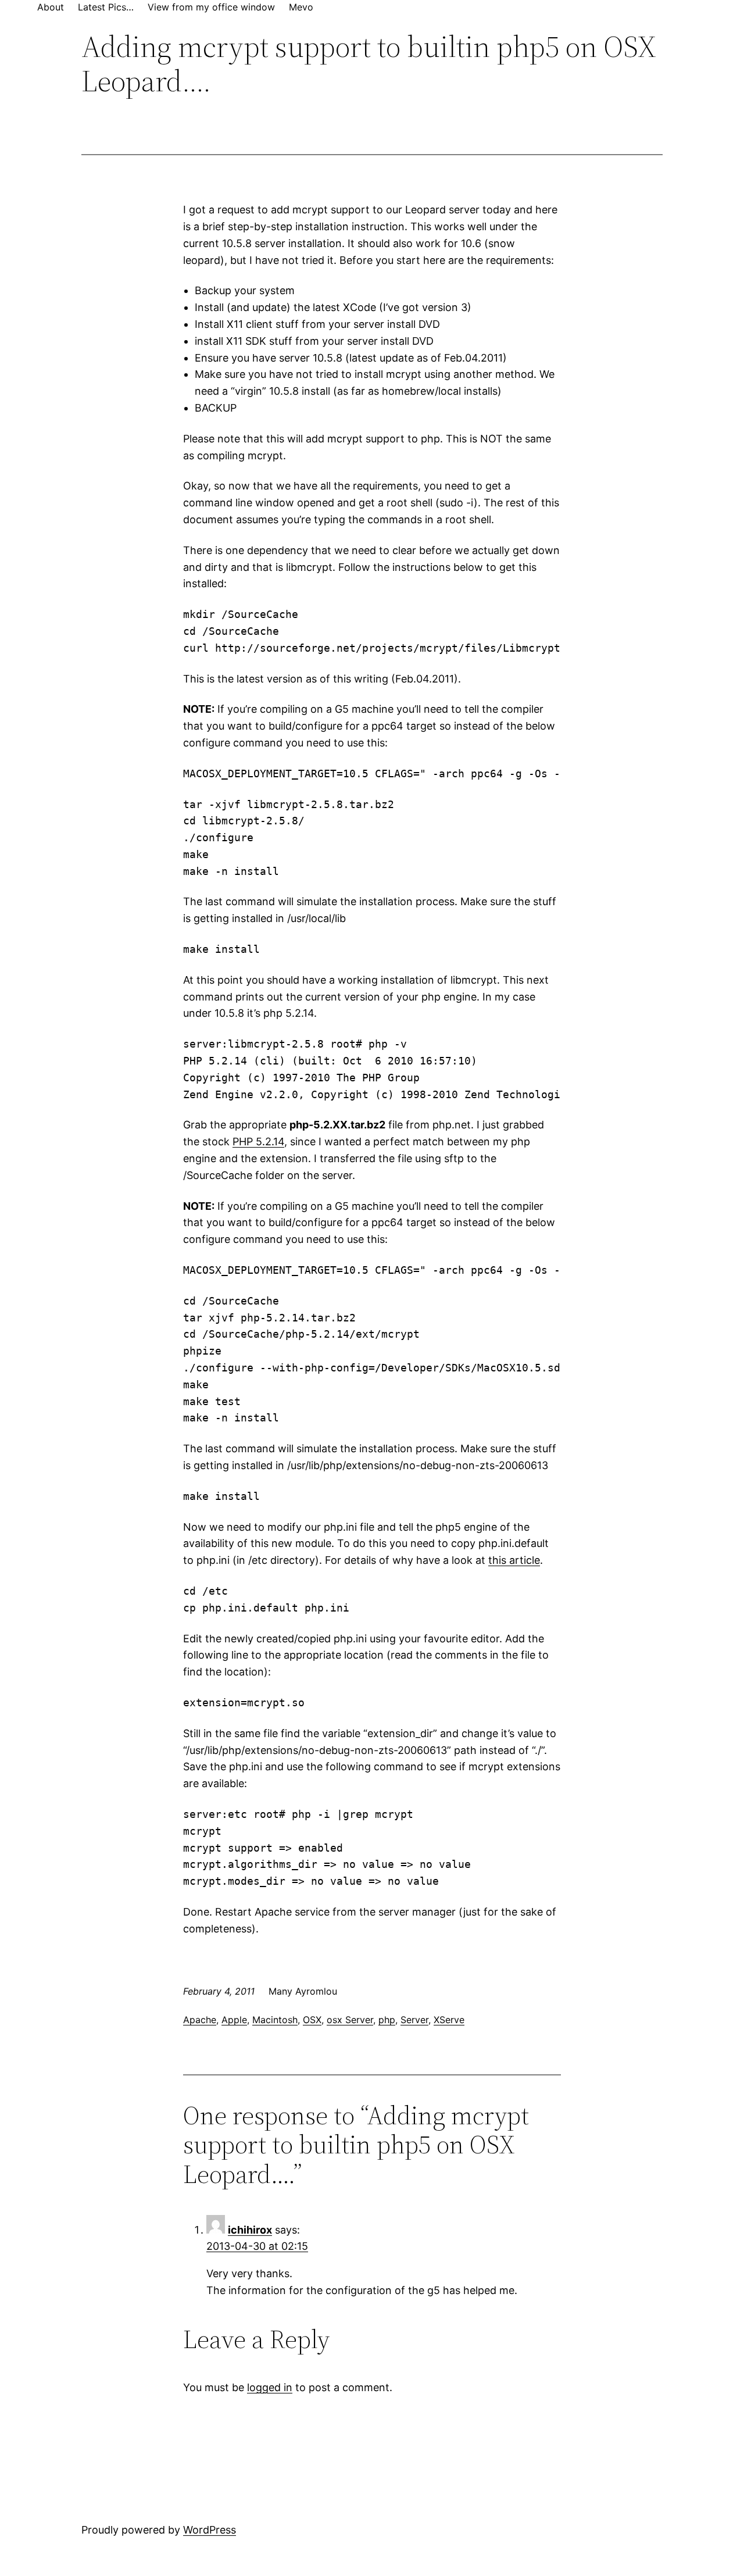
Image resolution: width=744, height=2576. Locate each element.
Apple (234, 2020)
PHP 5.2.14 (258, 1141)
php (387, 2020)
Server (414, 2020)
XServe (449, 2020)
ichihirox (250, 2230)
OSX (312, 2020)
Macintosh (275, 2020)
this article (514, 1560)
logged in (270, 2387)
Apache (200, 2020)
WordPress (210, 2530)
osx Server (350, 2020)
